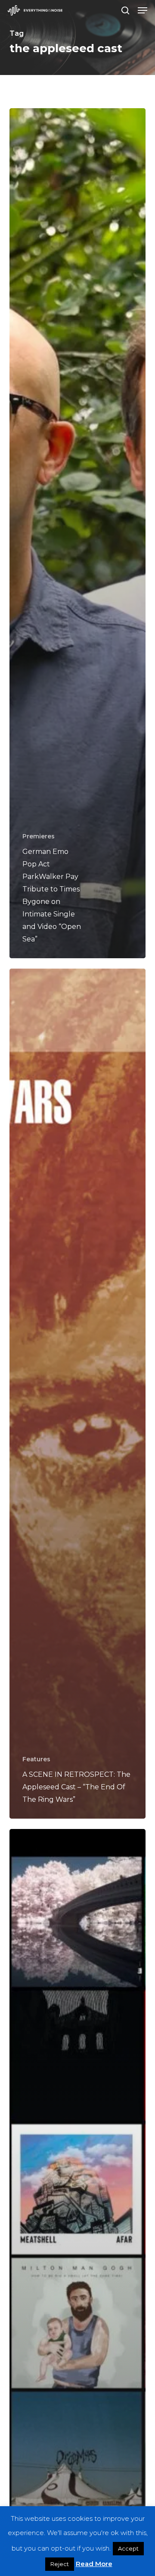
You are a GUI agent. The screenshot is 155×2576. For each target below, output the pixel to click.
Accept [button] (128, 2548)
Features (36, 1759)
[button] (143, 10)
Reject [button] (60, 2564)
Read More (94, 2564)
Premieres (39, 836)
